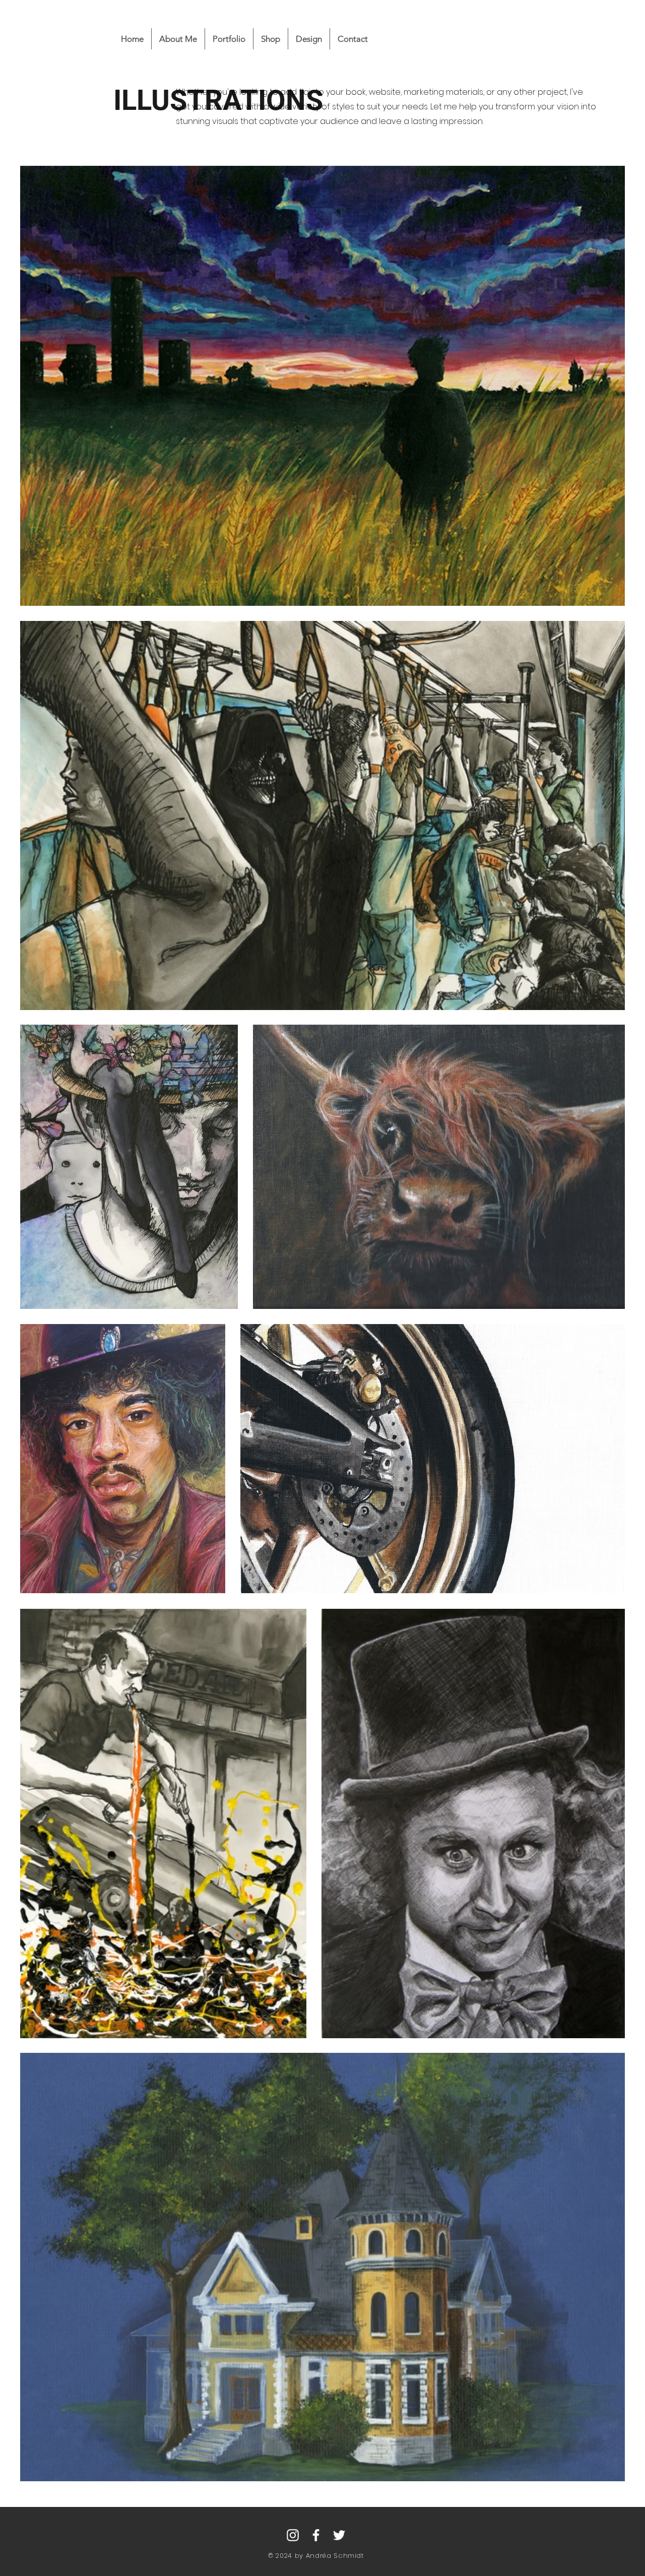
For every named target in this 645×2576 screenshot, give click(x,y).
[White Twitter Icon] (339, 2535)
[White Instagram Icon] (293, 2535)
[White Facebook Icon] (316, 2535)
